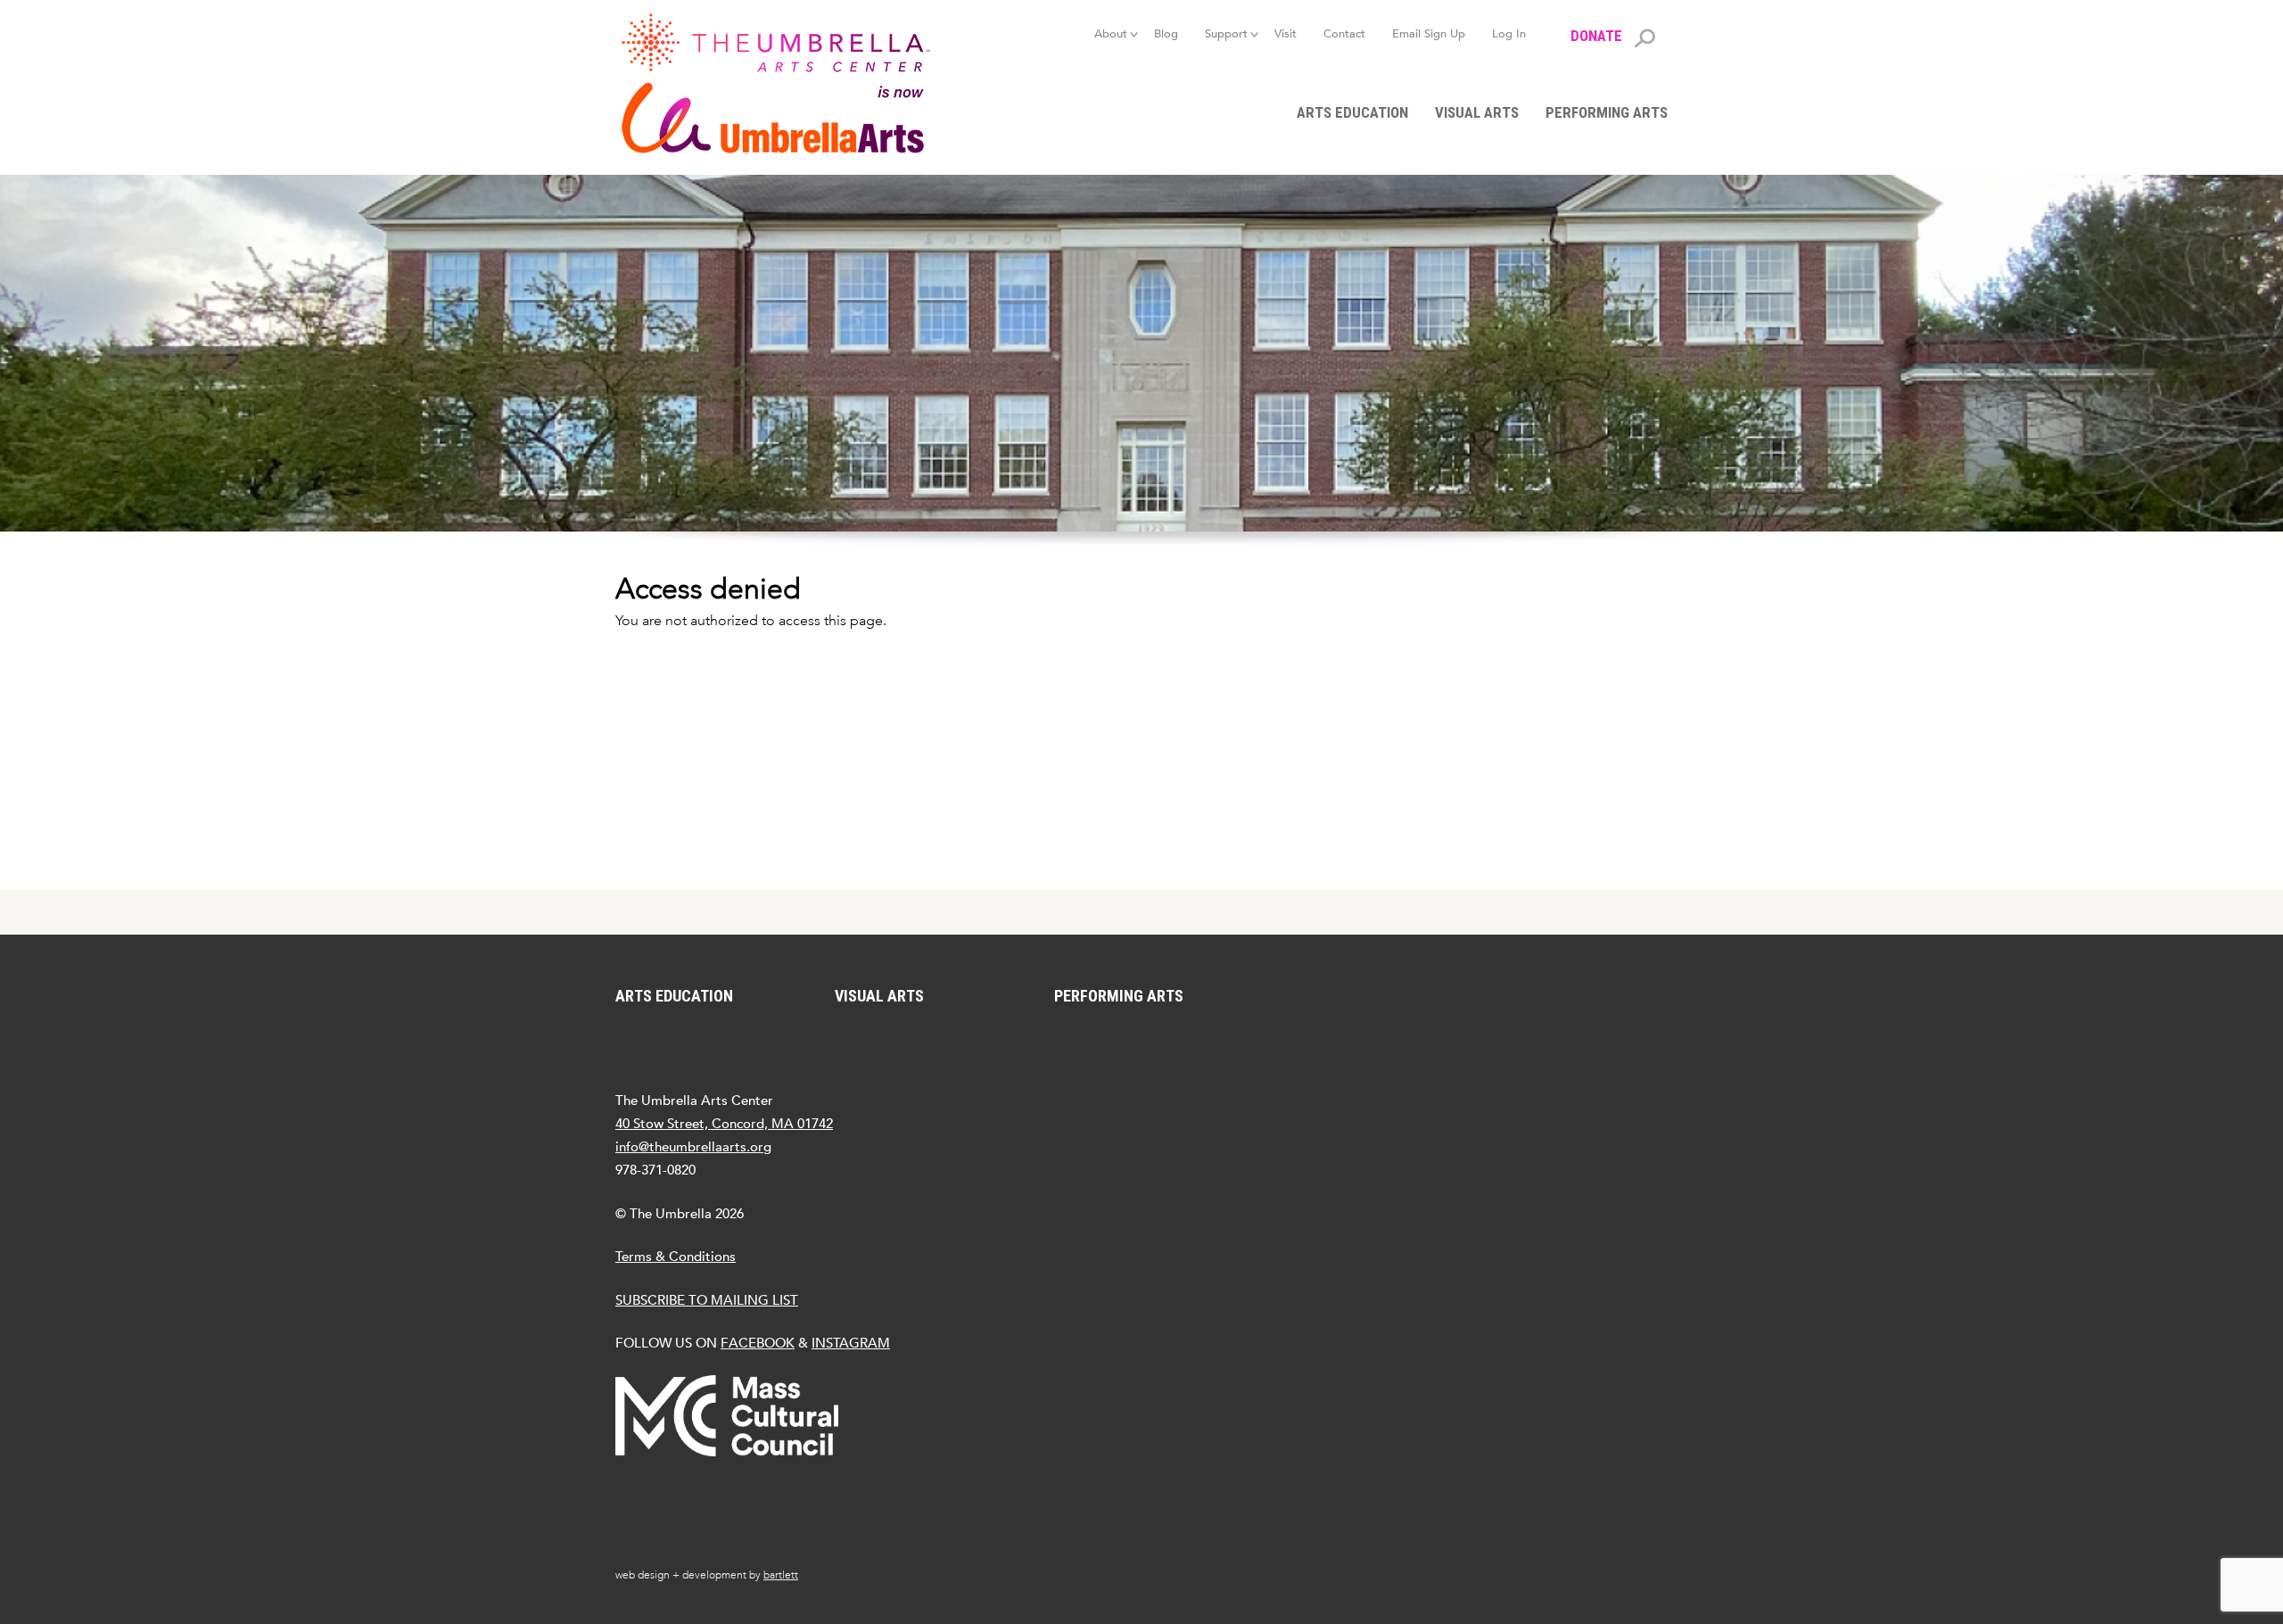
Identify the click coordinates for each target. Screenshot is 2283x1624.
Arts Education (1352, 112)
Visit (1286, 33)
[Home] (785, 83)
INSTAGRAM (851, 1343)
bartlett (781, 1575)
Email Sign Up (1429, 33)
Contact (1344, 33)
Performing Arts (1607, 112)
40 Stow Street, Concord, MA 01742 (724, 1123)
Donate (1596, 36)
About (1111, 33)
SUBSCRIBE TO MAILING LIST (707, 1300)
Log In (1509, 33)
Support (1226, 33)
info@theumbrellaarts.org (693, 1146)
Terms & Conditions (676, 1256)
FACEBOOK (758, 1343)
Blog (1166, 33)
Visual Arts (1477, 112)
